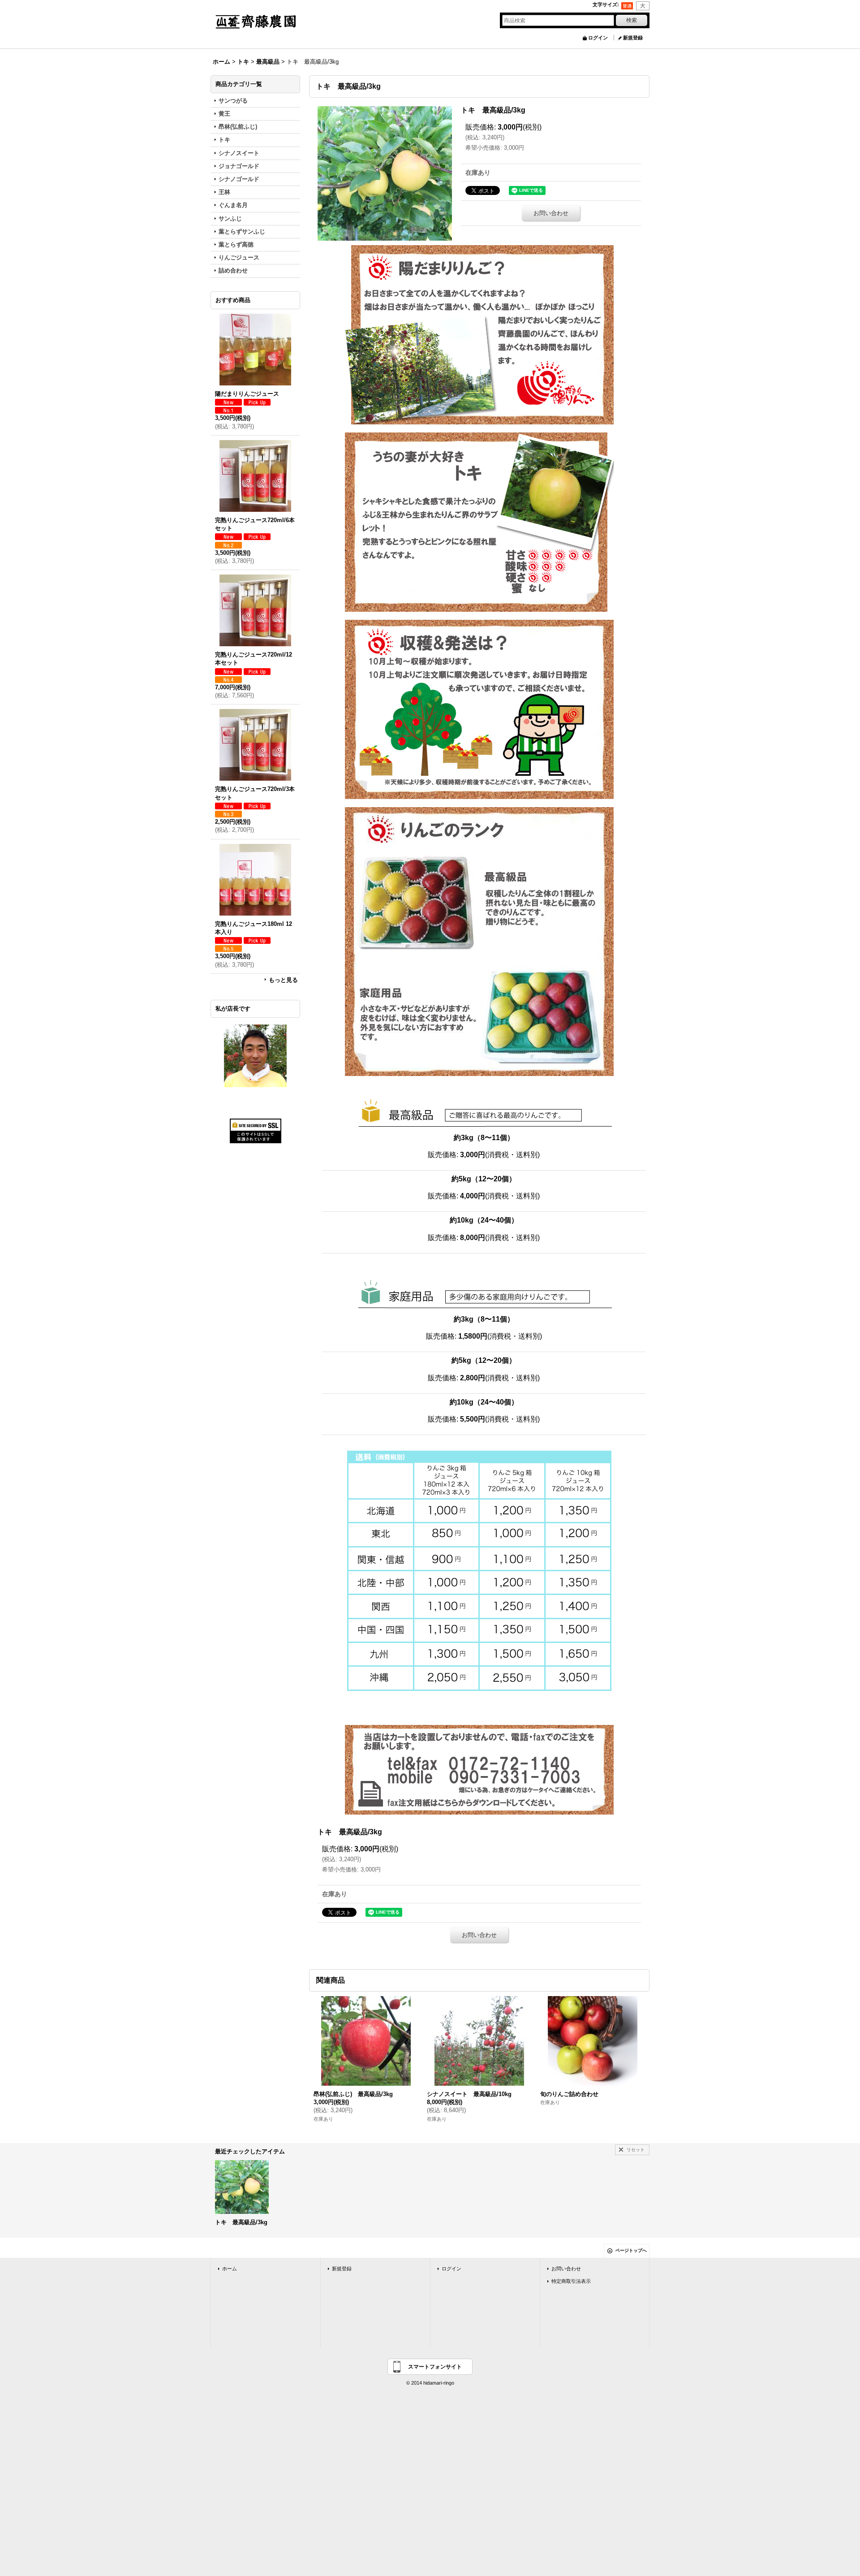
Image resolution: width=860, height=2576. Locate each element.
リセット (636, 2150)
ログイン (598, 38)
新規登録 (633, 38)
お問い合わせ (551, 213)
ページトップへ (631, 2250)
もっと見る (283, 980)
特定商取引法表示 (571, 2281)
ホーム (230, 2269)
